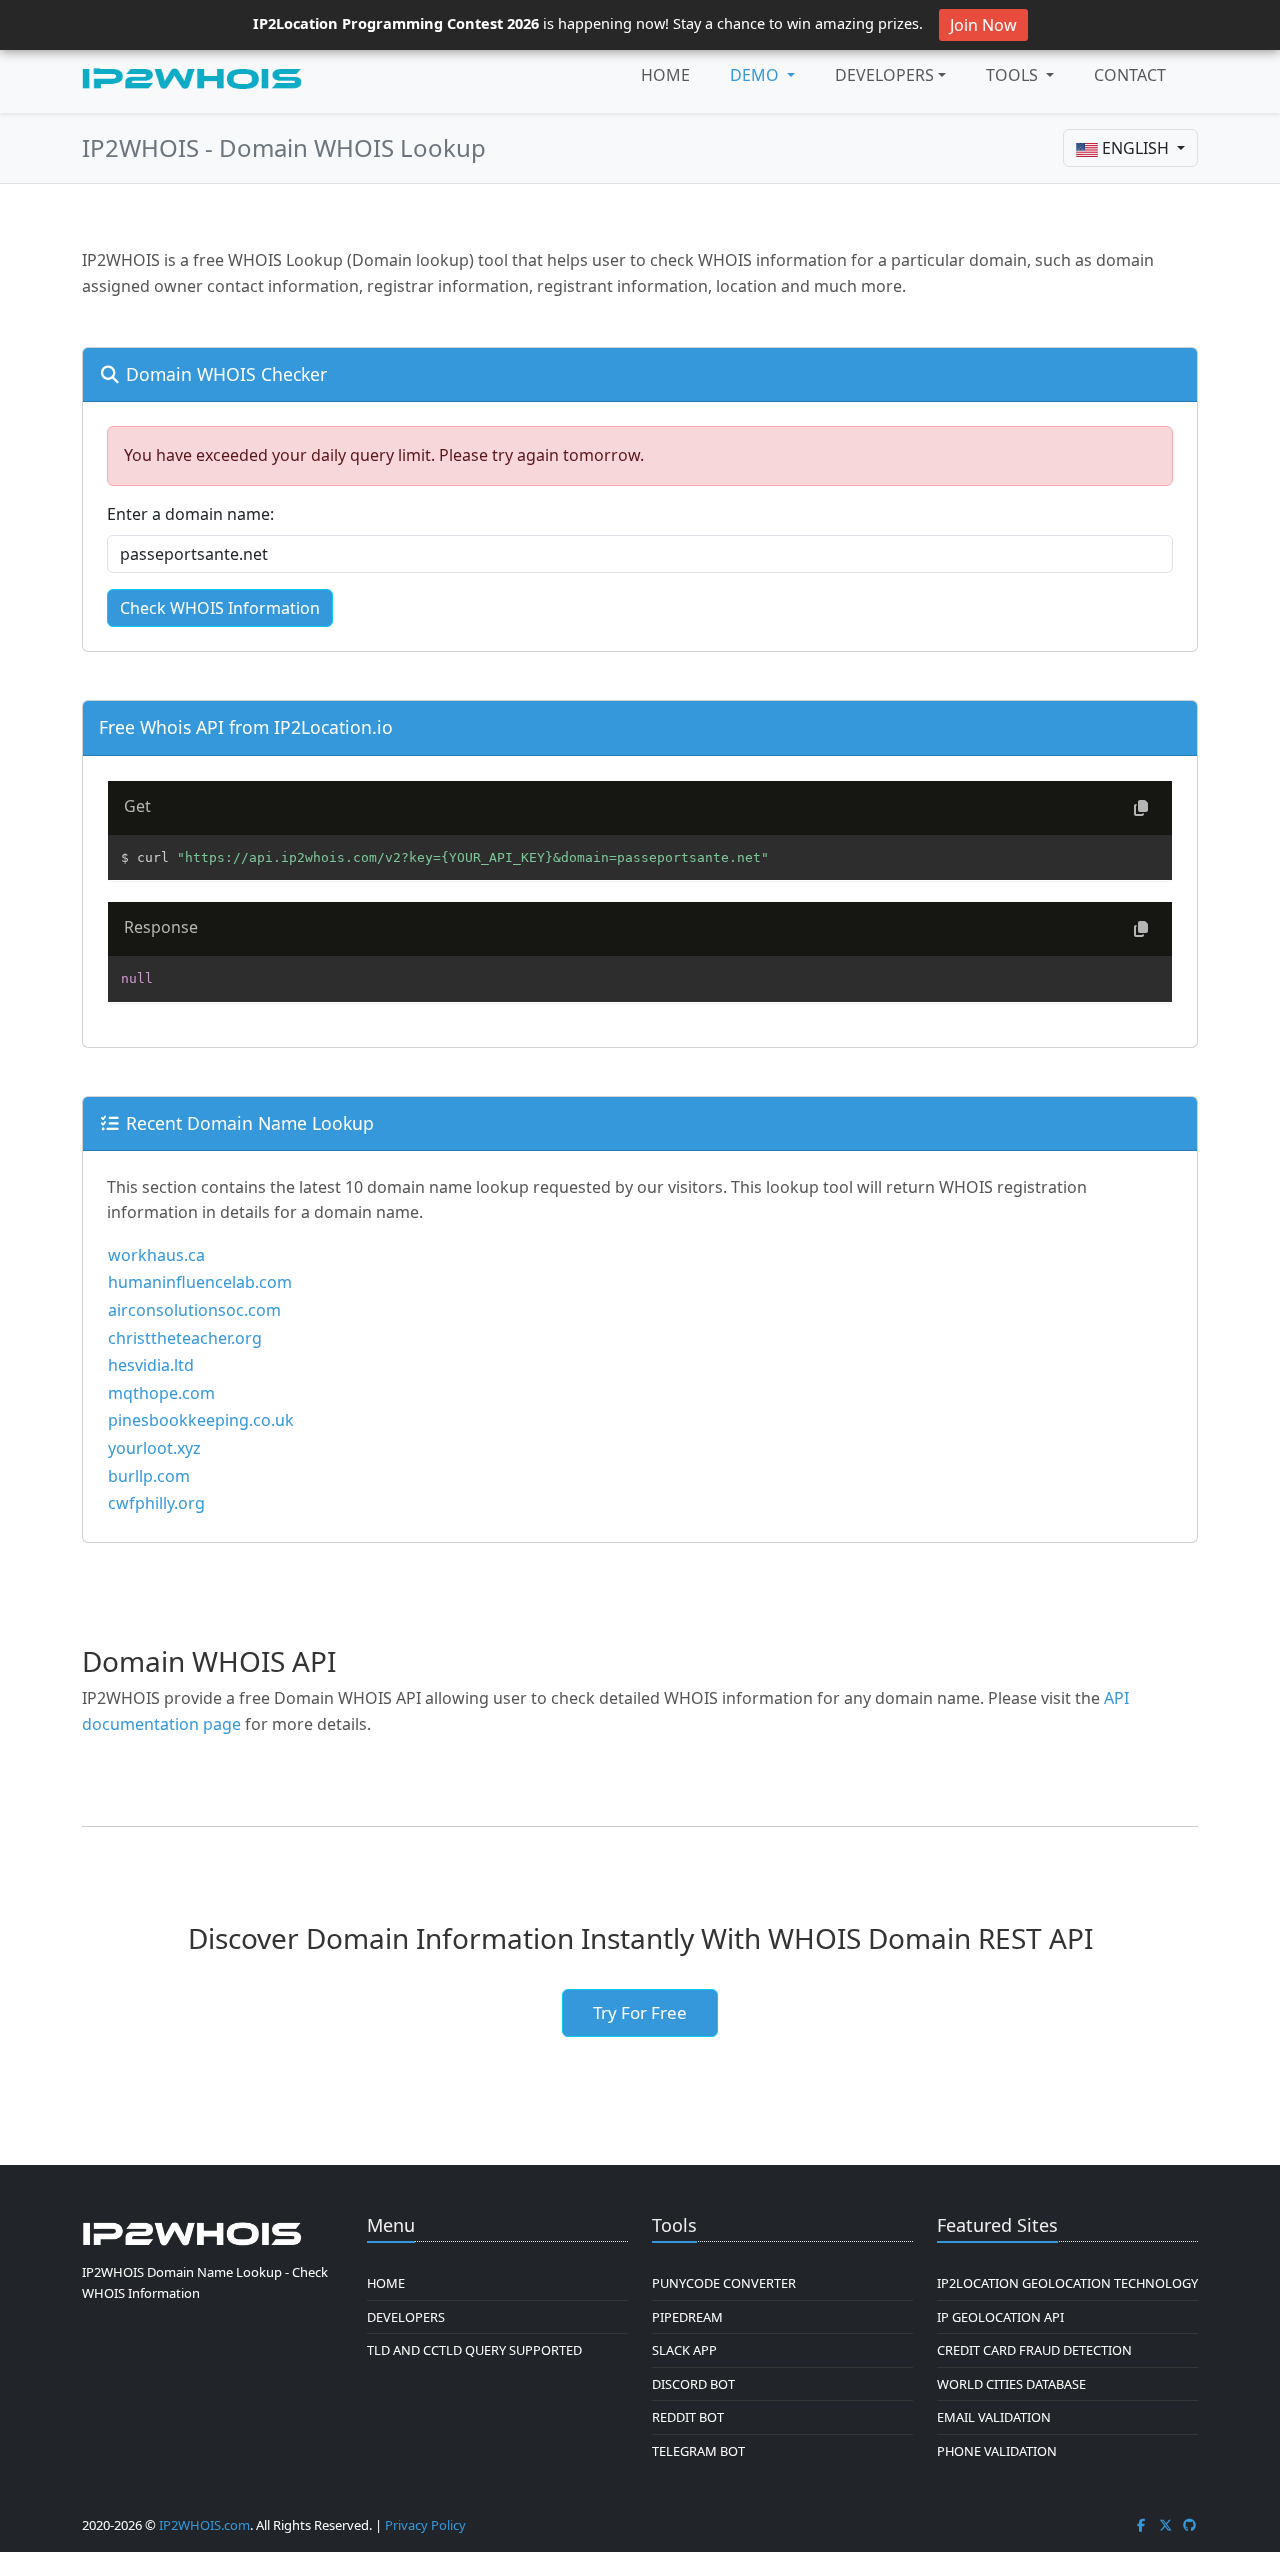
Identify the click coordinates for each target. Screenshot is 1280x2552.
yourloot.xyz (154, 1448)
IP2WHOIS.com (204, 2525)
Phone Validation (997, 2451)
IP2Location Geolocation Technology (1067, 2283)
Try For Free (640, 2012)
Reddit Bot (688, 2417)
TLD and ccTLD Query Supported (474, 2350)
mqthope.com (161, 1393)
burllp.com (149, 1476)
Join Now (983, 25)
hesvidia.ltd (151, 1365)
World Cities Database (1011, 2384)
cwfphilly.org (156, 1503)
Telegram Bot (698, 2451)
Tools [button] (1014, 75)
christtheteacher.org (185, 1338)
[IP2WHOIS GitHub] (1190, 2525)
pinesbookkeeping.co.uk (201, 1420)
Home (665, 75)
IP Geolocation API (1000, 2317)
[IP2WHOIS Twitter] (1166, 2525)
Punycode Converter (724, 2283)
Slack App (684, 2350)
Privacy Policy (425, 2525)
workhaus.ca (156, 1255)
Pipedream (687, 2317)
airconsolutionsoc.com (194, 1310)
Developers (884, 75)
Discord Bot (693, 2384)
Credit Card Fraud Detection (1034, 2350)
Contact (1130, 75)
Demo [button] (756, 75)
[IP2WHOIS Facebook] (1141, 2525)
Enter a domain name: (190, 514)
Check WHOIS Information (220, 608)
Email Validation (994, 2417)
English (1135, 148)
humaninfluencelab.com (200, 1282)
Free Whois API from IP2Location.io (246, 727)
